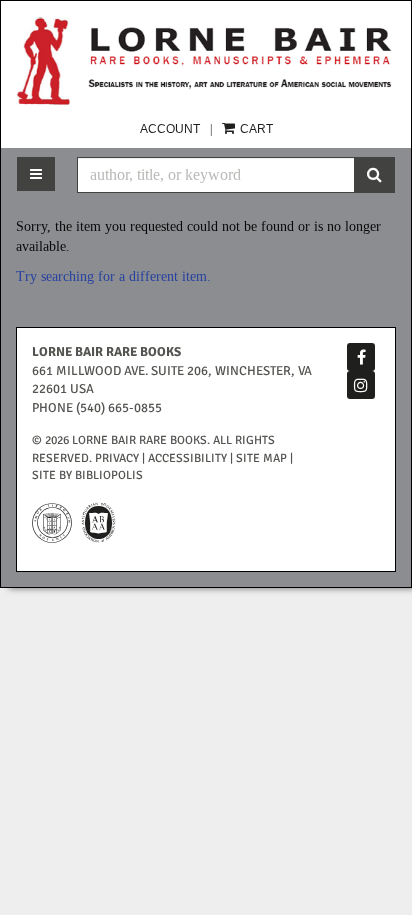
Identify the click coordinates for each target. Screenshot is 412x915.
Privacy (117, 458)
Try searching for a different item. (113, 276)
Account (170, 129)
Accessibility (187, 458)
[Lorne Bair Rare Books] (206, 61)
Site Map (261, 458)
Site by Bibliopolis (87, 475)
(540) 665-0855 (119, 408)
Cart (255, 129)
